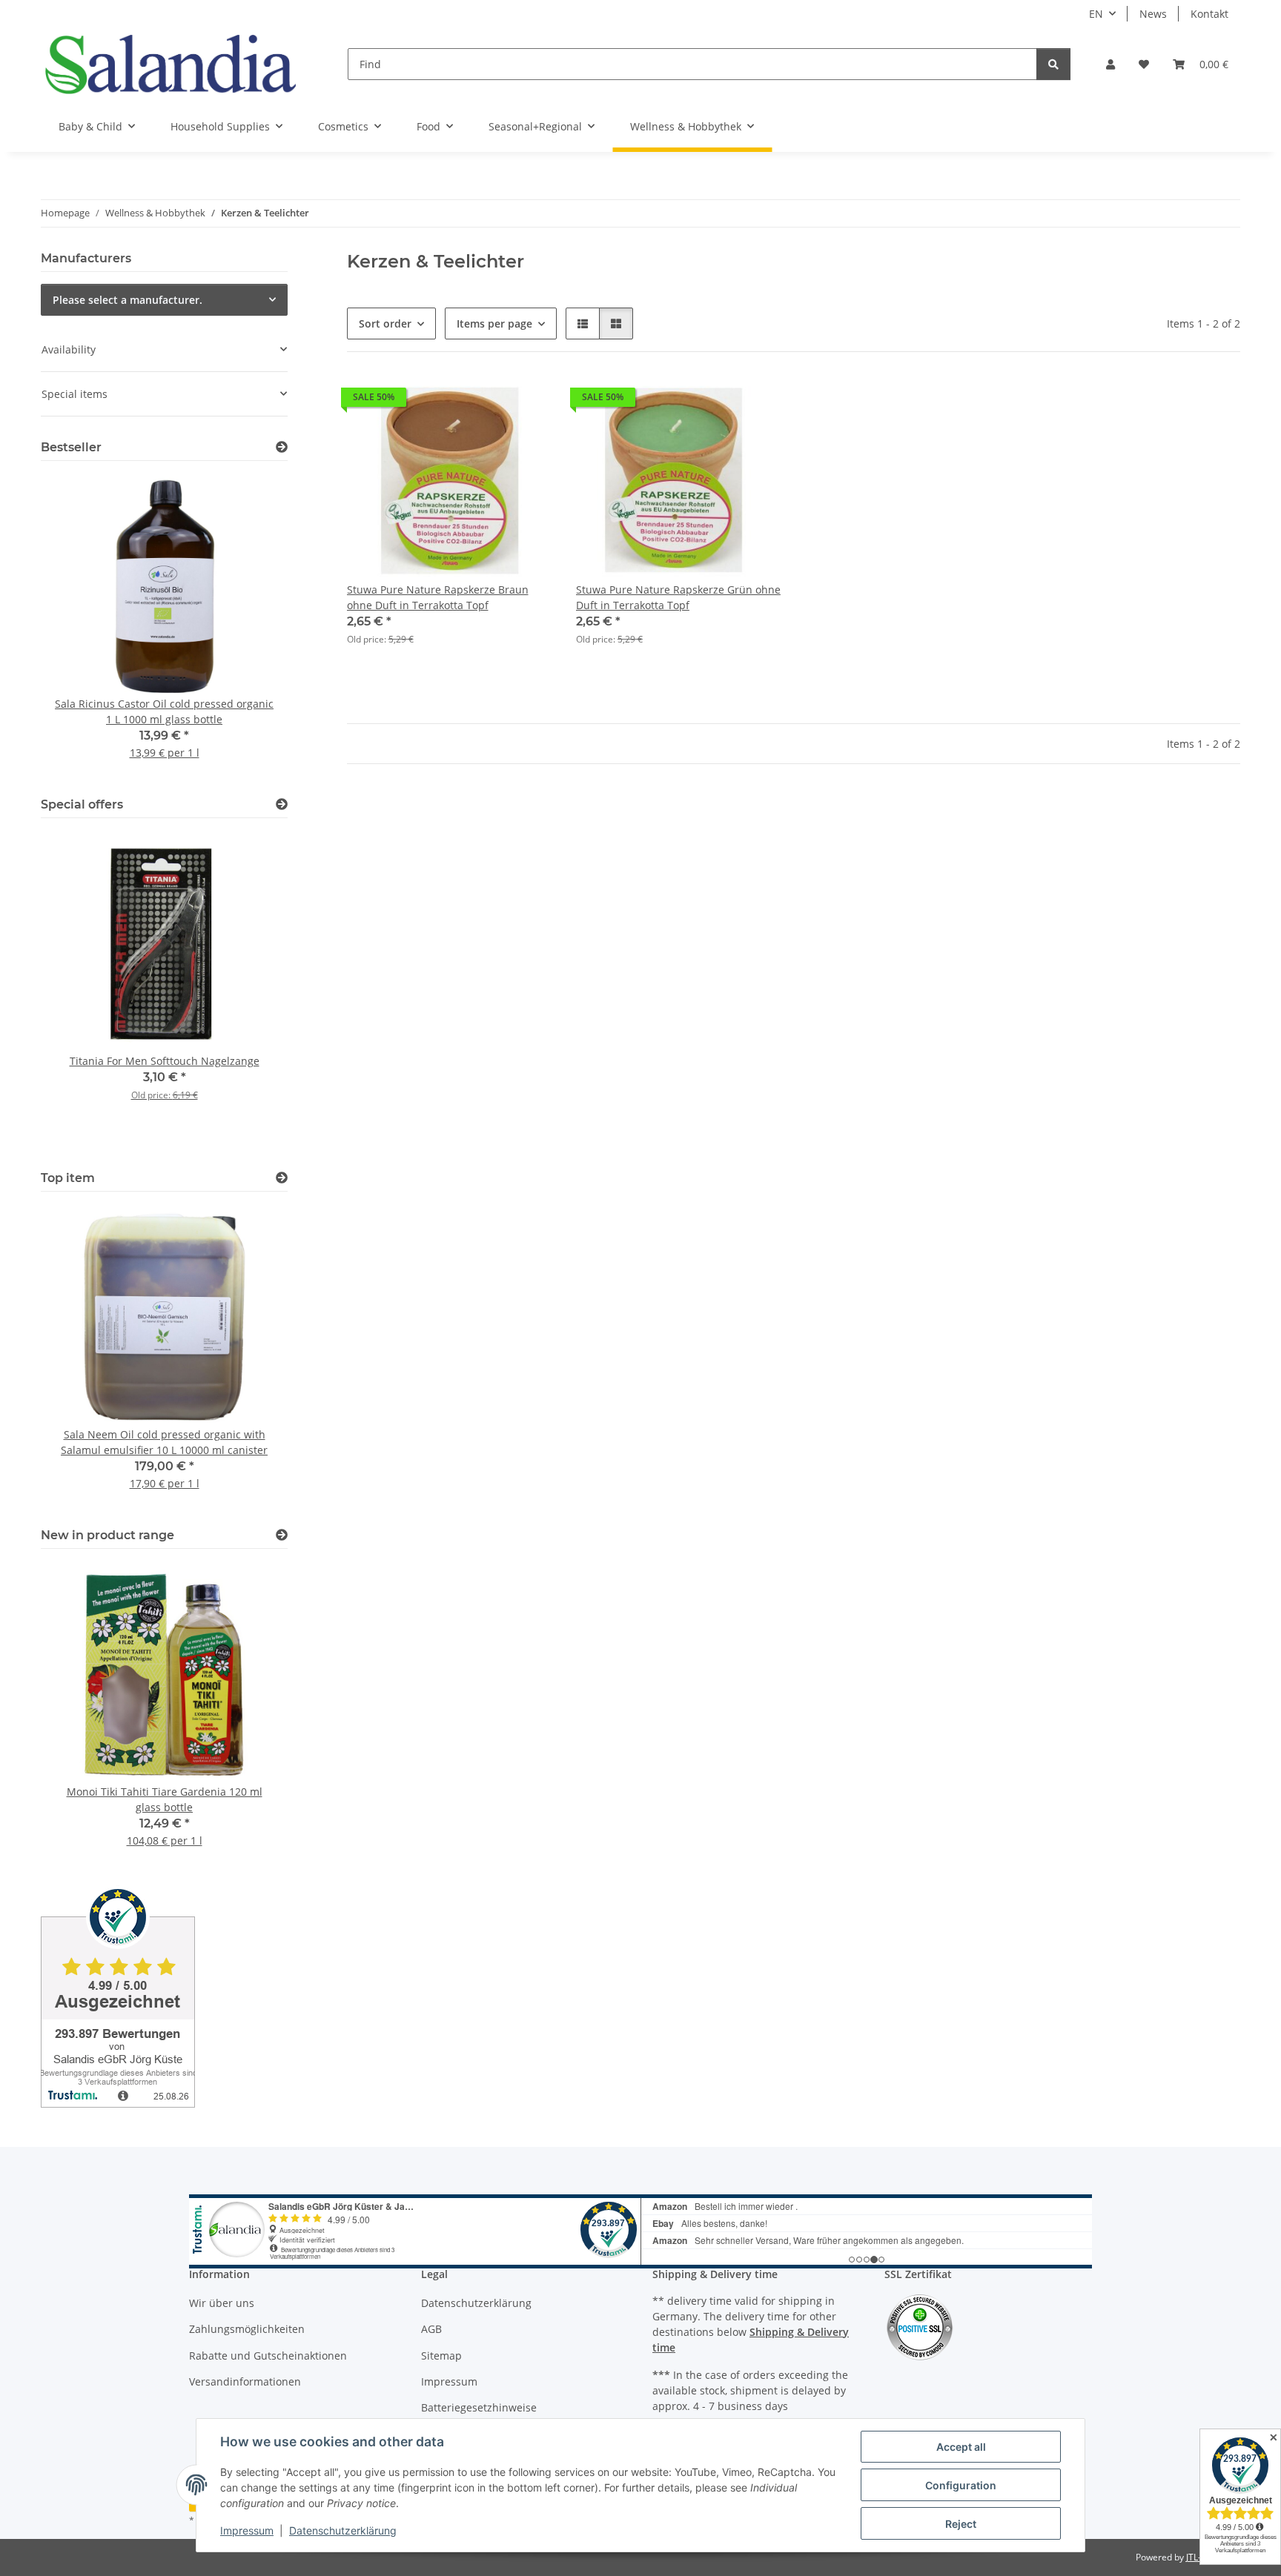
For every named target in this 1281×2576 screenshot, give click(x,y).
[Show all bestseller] (282, 447)
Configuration (961, 2485)
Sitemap (441, 2356)
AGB (431, 2329)
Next (251, 627)
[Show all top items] (282, 1178)
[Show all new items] (282, 1535)
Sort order (385, 323)
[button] (1110, 64)
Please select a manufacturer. (128, 300)
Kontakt (1209, 14)
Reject (961, 2524)
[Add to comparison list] (489, 401)
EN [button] (1096, 14)
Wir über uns (222, 2303)
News (1153, 14)
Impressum (247, 2530)
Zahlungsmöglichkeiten (247, 2329)
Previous (77, 627)
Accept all (961, 2447)
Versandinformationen (245, 2381)
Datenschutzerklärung (343, 2530)
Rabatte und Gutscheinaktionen (268, 2356)
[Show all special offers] (282, 804)
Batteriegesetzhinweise (479, 2407)
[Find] (1053, 64)
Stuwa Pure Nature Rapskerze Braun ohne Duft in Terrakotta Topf (438, 597)
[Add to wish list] (527, 401)
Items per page (494, 323)
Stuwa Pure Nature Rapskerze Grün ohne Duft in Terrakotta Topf (678, 597)
